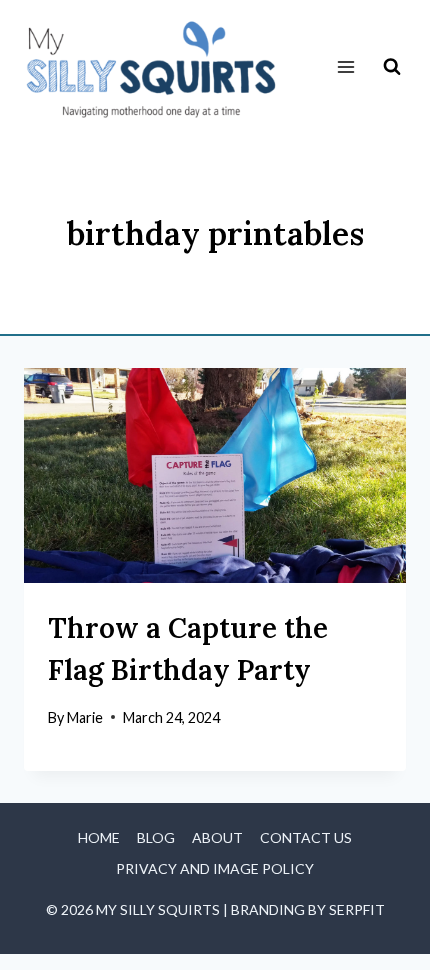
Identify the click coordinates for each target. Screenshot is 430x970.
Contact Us (306, 837)
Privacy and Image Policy (215, 868)
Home (99, 837)
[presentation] (215, 475)
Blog (156, 837)
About (217, 837)
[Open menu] (345, 67)
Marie (85, 717)
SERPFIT (357, 909)
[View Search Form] (392, 67)
